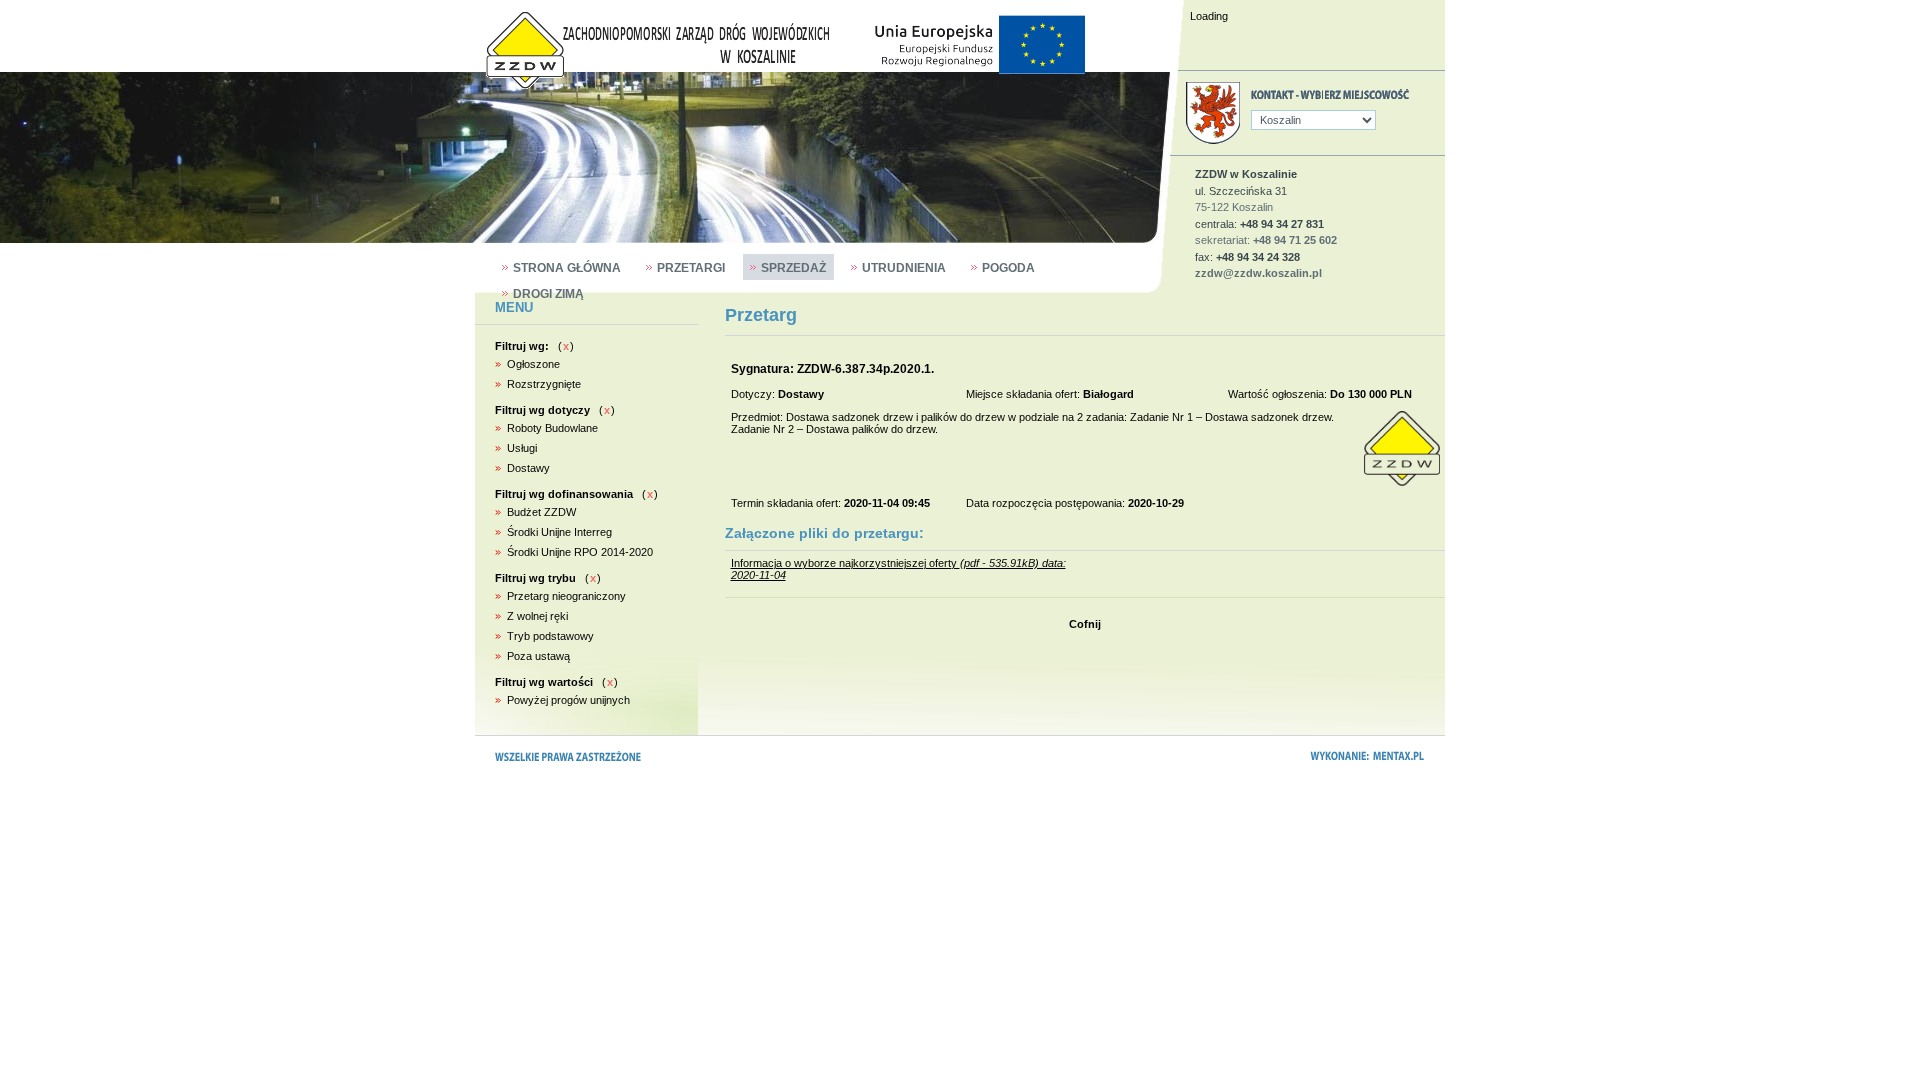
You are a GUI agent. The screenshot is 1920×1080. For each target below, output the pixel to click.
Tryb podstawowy (550, 636)
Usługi (522, 448)
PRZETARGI (691, 268)
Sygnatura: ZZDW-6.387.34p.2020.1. (832, 369)
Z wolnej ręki (537, 616)
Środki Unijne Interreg (559, 532)
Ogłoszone (533, 364)
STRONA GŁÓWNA (567, 268)
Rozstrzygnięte (544, 384)
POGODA (1008, 268)
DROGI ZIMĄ (548, 294)
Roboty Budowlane (552, 428)
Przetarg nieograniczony (566, 596)
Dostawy (528, 468)
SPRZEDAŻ (793, 268)
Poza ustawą (538, 656)
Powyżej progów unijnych (568, 700)
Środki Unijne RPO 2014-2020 (580, 552)
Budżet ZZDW (541, 512)
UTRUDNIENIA (904, 268)
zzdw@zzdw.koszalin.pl (1258, 273)
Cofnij (1085, 624)
